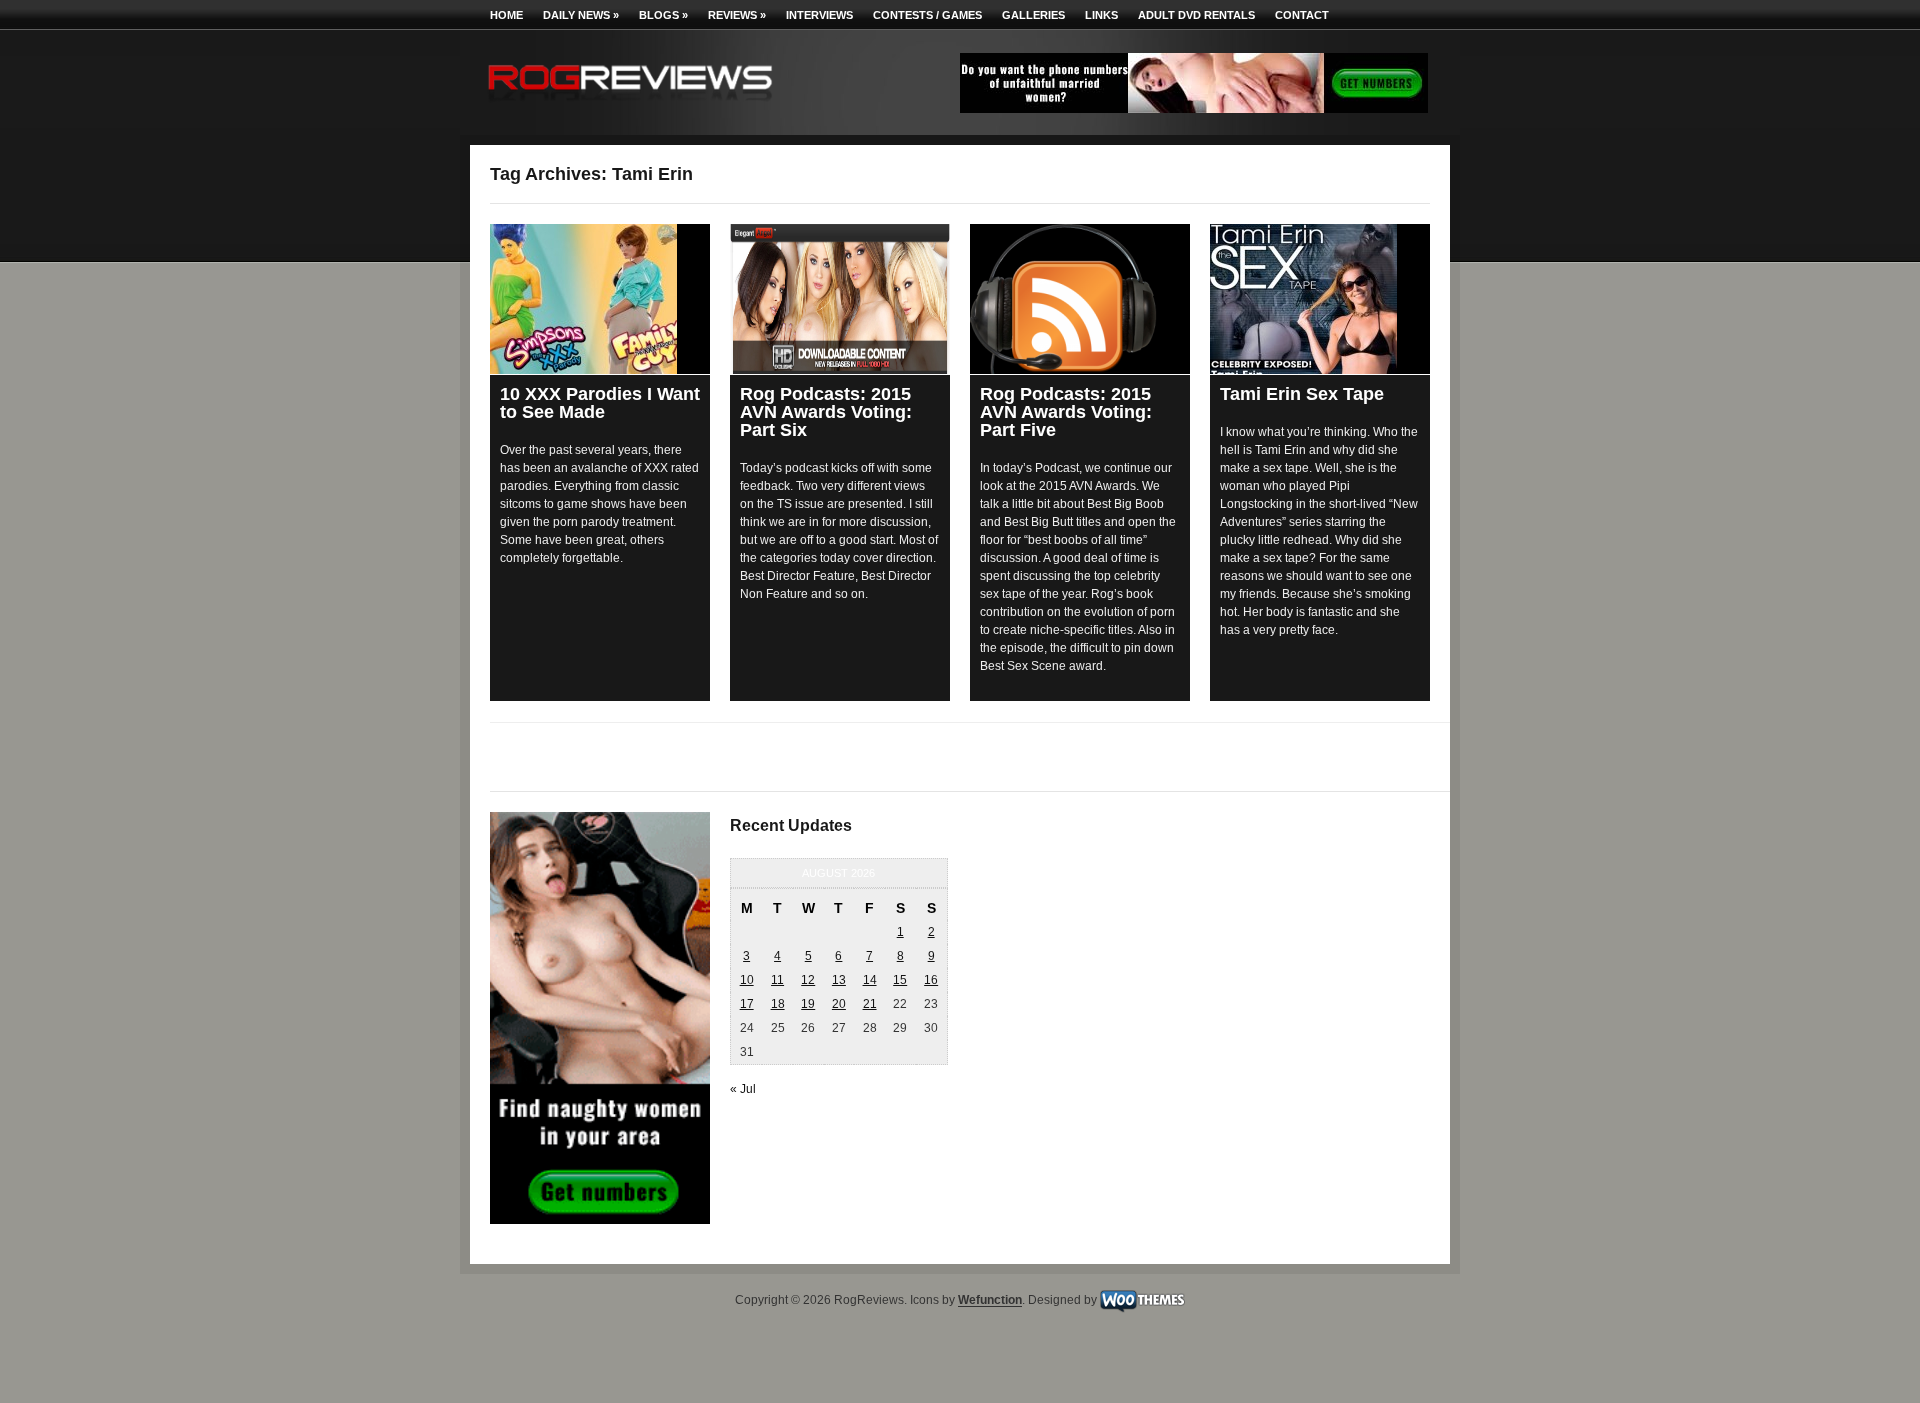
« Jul (743, 1089)
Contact (1302, 15)
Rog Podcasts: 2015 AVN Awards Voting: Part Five (1066, 412)
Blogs (663, 15)
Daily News (581, 15)
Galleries (1033, 15)
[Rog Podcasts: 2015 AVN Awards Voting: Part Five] (1080, 299)
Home (506, 15)
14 (870, 980)
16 (931, 980)
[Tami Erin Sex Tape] (1320, 299)
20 (839, 1004)
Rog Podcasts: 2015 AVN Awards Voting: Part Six (826, 412)
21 (870, 1004)
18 (778, 1004)
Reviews (737, 15)
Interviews (819, 15)
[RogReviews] (630, 105)
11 (777, 980)
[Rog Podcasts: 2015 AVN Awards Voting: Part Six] (840, 299)
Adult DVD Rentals (1196, 15)
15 (900, 980)
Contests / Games (927, 15)
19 (808, 1004)
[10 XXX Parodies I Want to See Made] (600, 299)
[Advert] (1194, 109)
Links (1101, 15)
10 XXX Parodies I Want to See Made (600, 403)
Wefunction (990, 1301)
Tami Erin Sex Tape (1302, 394)
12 (808, 980)
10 (747, 980)
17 (747, 1004)
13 (839, 980)
